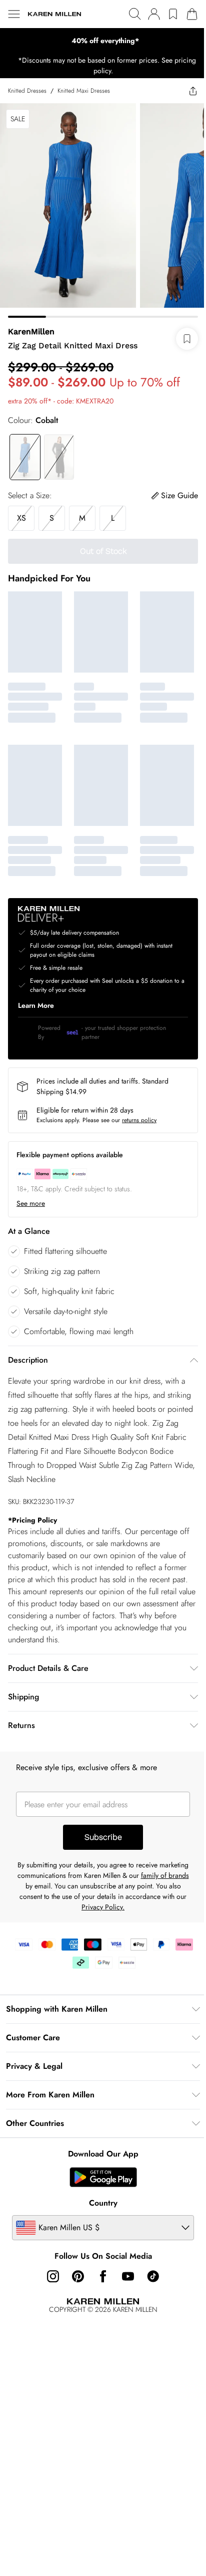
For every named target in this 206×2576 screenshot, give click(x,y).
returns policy (139, 1120)
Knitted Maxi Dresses (84, 91)
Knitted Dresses (27, 91)
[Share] (193, 91)
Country (103, 2203)
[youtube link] (128, 2276)
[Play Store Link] (103, 2177)
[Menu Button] (14, 14)
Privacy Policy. (103, 1907)
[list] (103, 41)
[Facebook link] (103, 2276)
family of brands (165, 1875)
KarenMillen (31, 332)
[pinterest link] (78, 2276)
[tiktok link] (153, 2276)
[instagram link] (53, 2276)
